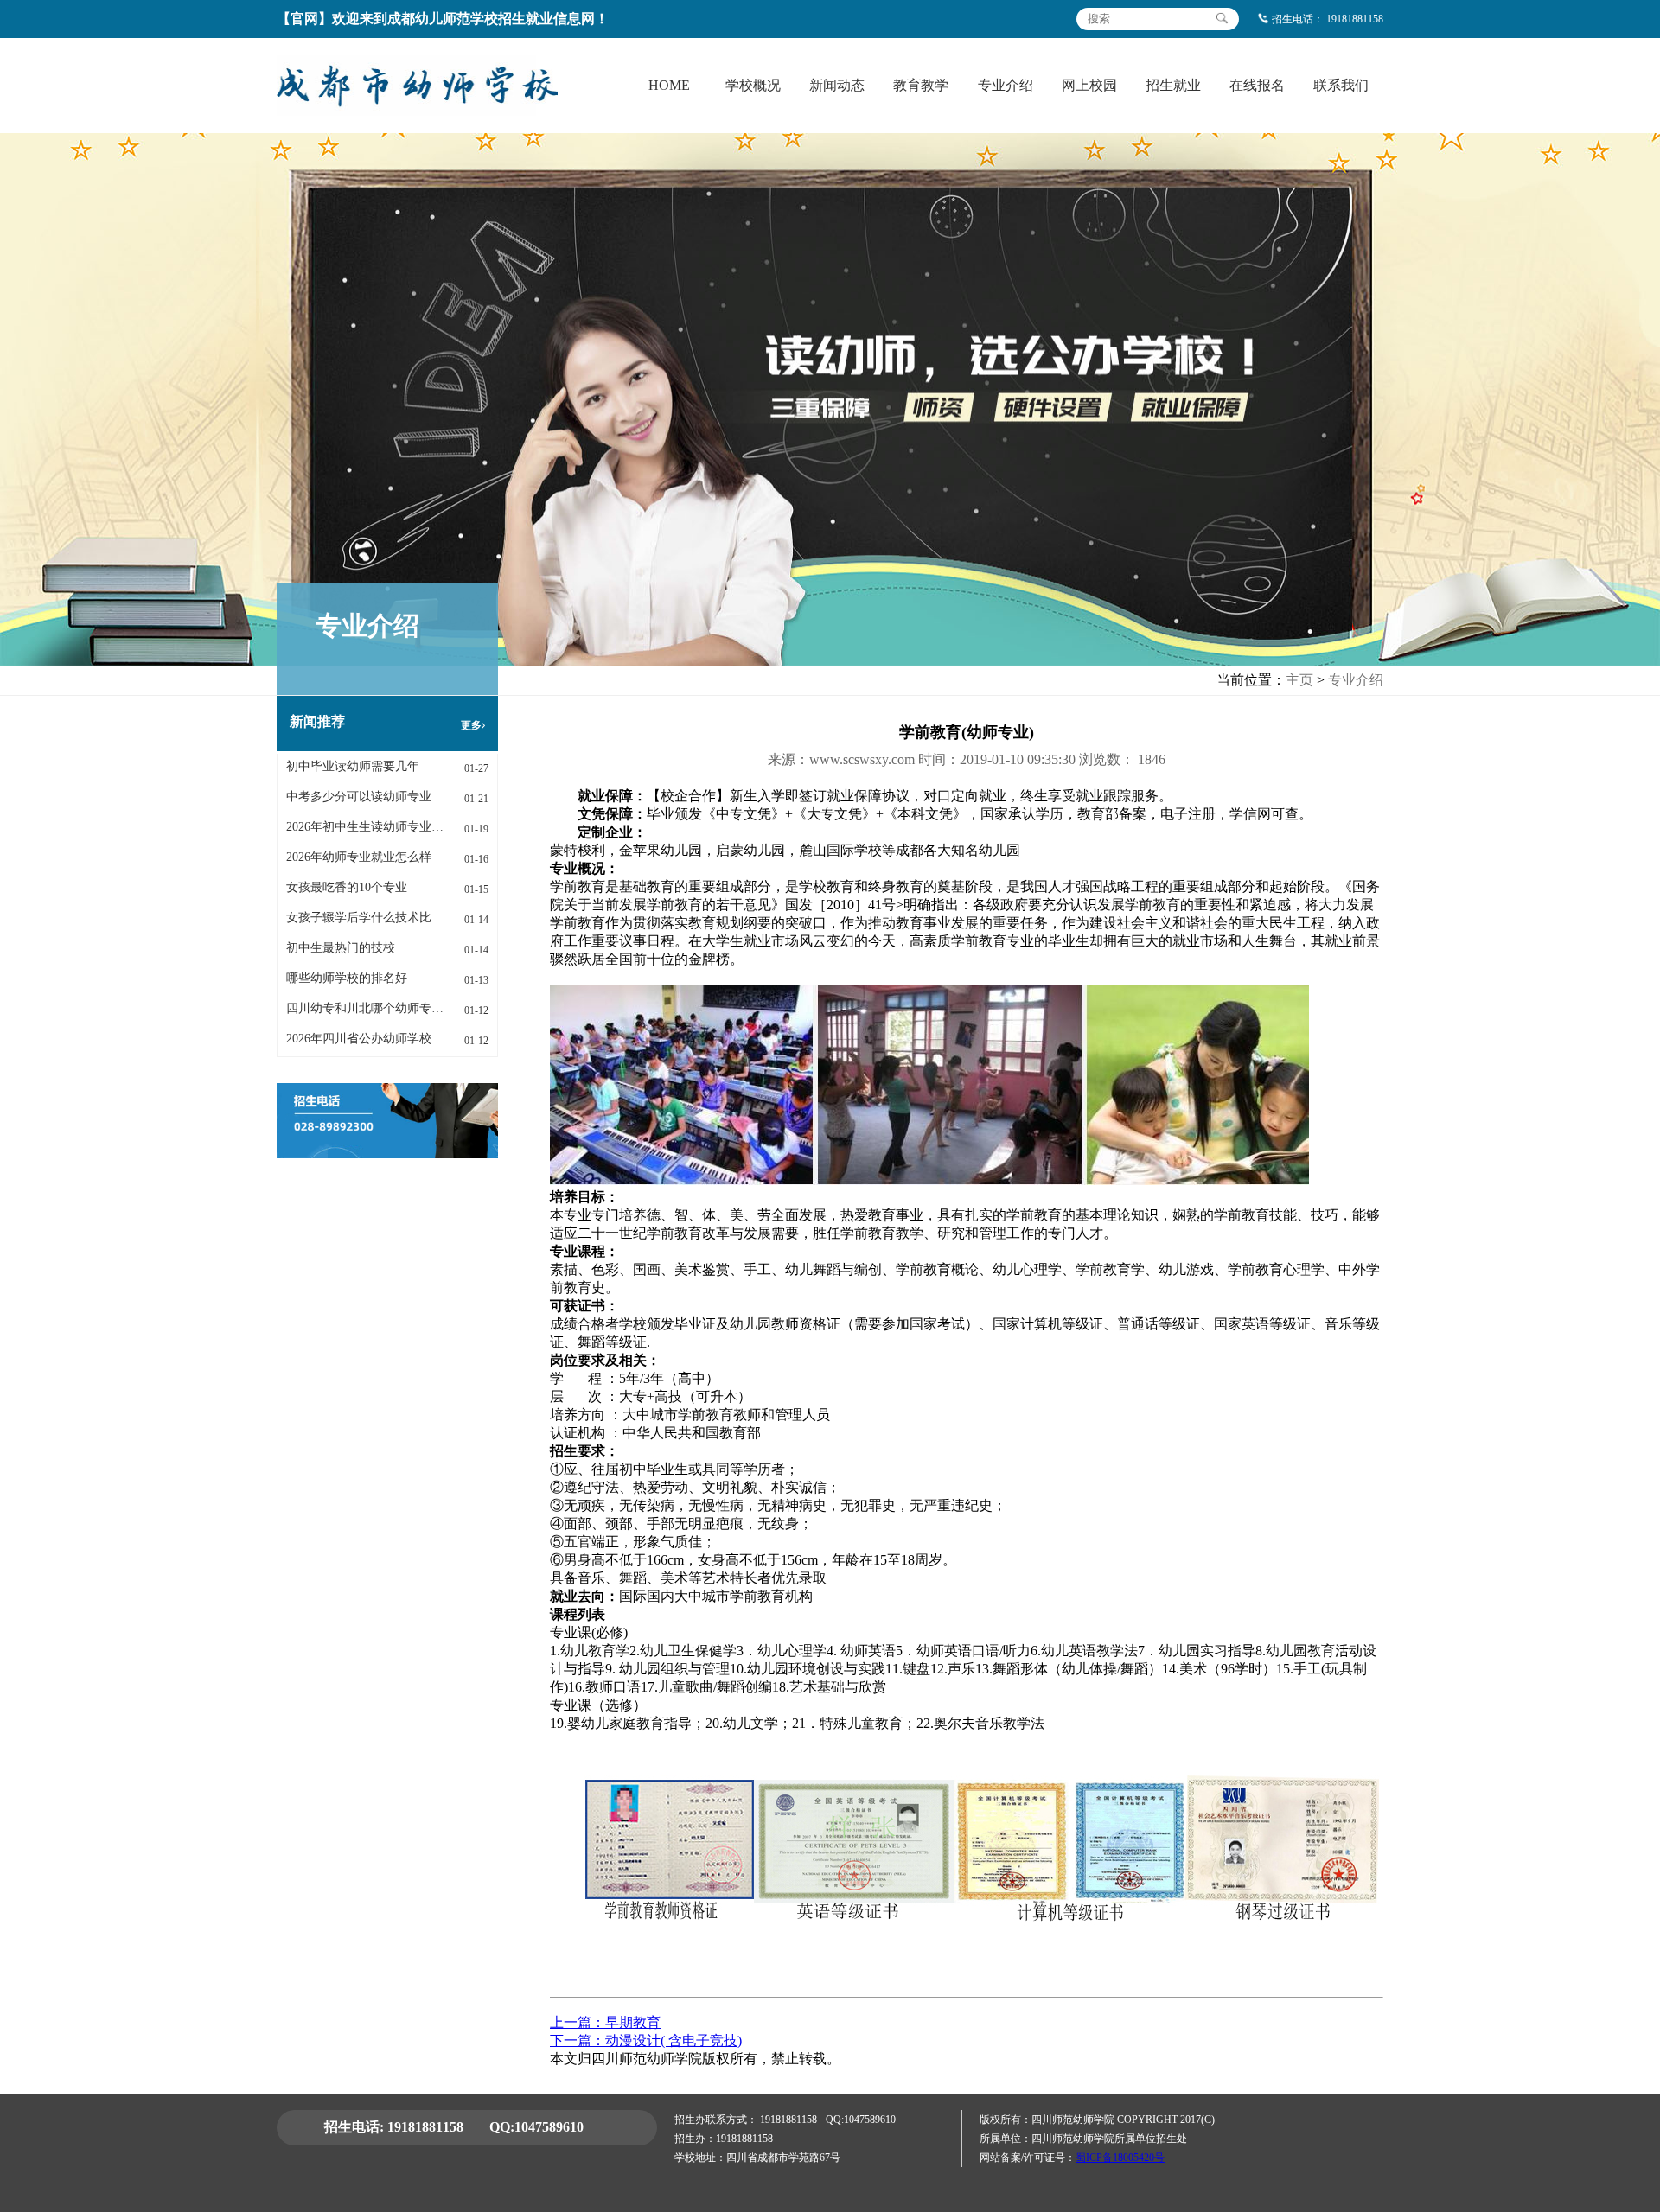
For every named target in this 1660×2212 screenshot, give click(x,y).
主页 (1299, 680)
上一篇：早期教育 (605, 2022)
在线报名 (1257, 85)
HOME (669, 85)
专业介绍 (1006, 85)
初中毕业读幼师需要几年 (353, 766)
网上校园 (1089, 85)
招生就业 (1173, 85)
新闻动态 (837, 85)
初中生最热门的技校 (341, 948)
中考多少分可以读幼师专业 (359, 797)
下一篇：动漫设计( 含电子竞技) (646, 2040)
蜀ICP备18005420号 (1120, 2158)
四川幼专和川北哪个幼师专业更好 (365, 1008)
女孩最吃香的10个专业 (347, 887)
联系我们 (1341, 85)
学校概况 (753, 85)
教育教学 (921, 85)
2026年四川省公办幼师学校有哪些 (365, 1039)
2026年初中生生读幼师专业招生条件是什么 (365, 827)
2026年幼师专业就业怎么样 (359, 857)
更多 (471, 725)
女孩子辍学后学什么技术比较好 (365, 918)
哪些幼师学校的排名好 (347, 978)
